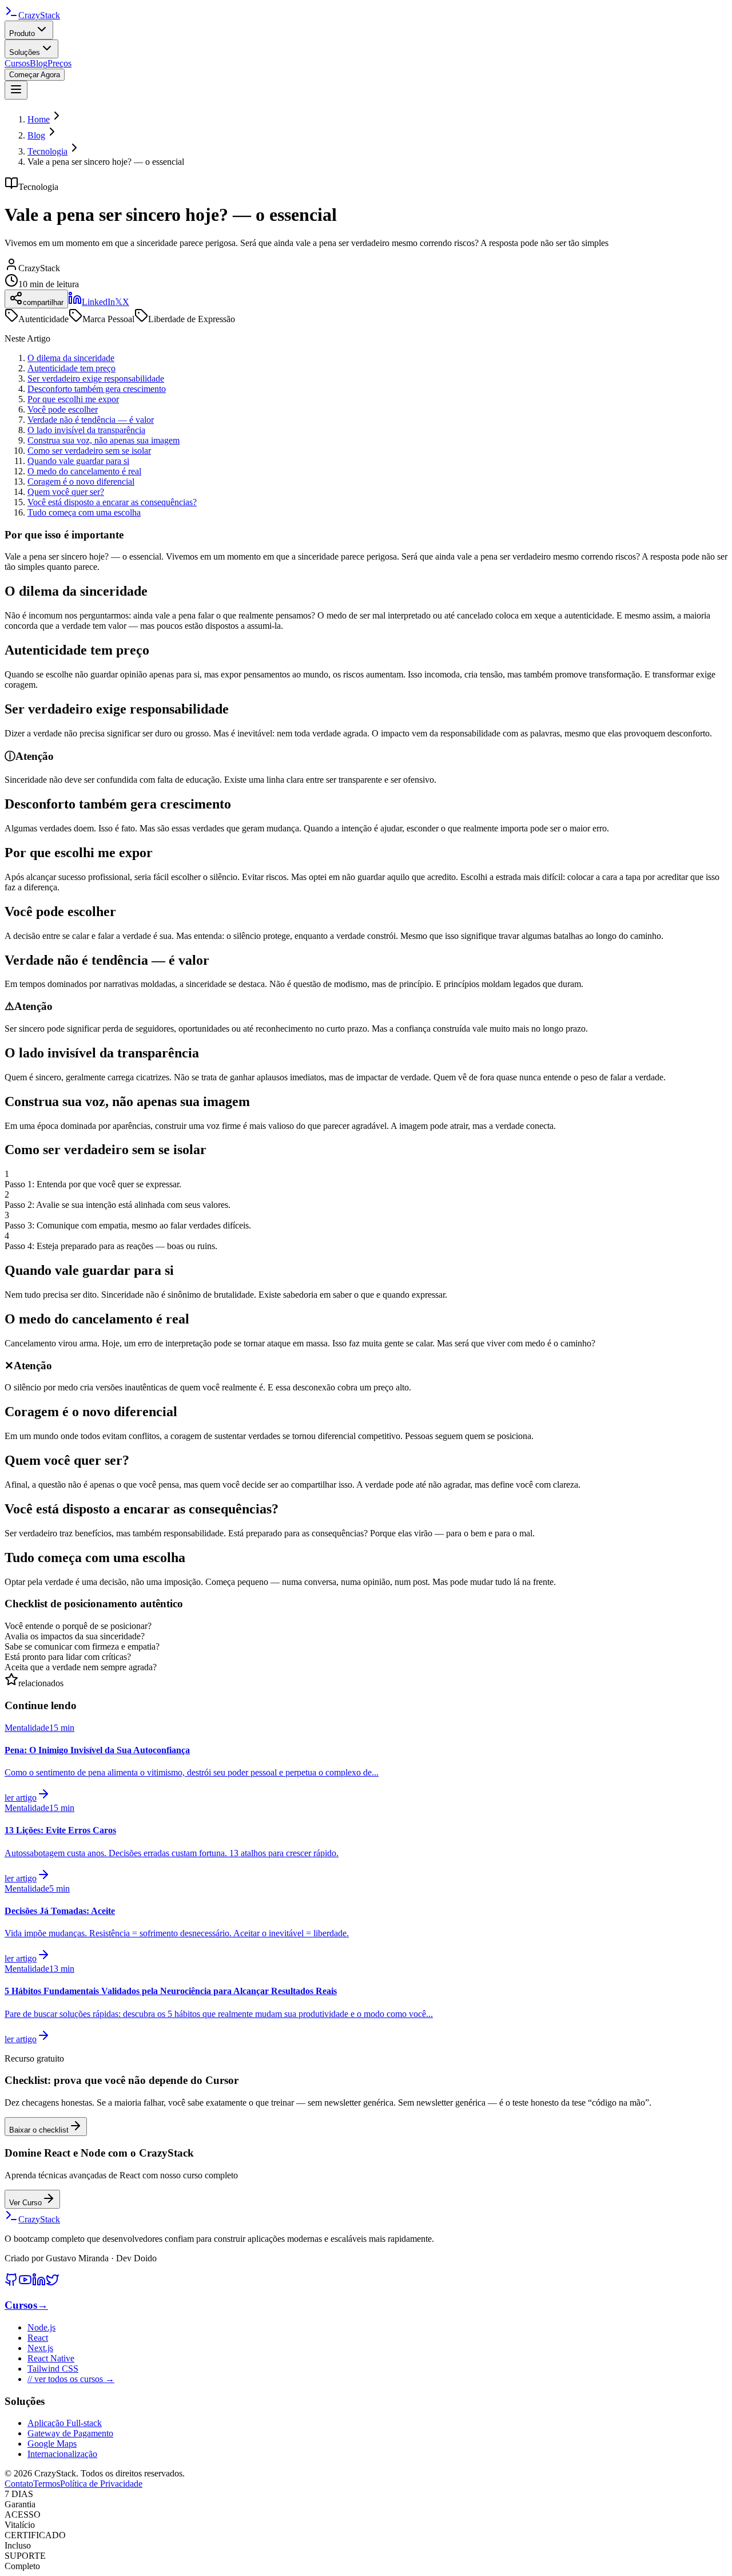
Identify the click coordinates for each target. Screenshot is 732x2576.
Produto (22, 33)
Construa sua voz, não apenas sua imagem (104, 440)
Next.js (40, 2348)
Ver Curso (25, 2203)
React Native (51, 2358)
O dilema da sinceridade (71, 358)
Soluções (25, 52)
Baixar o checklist (39, 2130)
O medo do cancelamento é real (84, 471)
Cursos (17, 63)
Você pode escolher (63, 409)
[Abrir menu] (16, 90)
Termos (47, 2484)
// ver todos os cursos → (71, 2379)
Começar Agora (35, 75)
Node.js (41, 2327)
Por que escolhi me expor (73, 399)
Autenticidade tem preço (71, 368)
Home (39, 119)
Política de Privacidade (101, 2484)
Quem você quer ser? (66, 492)
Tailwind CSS (53, 2369)
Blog (39, 63)
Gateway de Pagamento (70, 2433)
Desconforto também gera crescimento (97, 389)
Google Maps (52, 2444)
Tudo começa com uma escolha (84, 512)
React (38, 2338)
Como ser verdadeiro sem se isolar (89, 451)
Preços (59, 63)
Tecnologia (47, 151)
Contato (19, 2484)
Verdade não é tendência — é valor (91, 420)
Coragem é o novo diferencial (81, 481)
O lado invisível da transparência (86, 430)
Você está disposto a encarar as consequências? (112, 502)
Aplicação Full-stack (65, 2423)
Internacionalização (62, 2454)
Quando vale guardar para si (78, 461)
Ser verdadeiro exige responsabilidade (96, 379)
